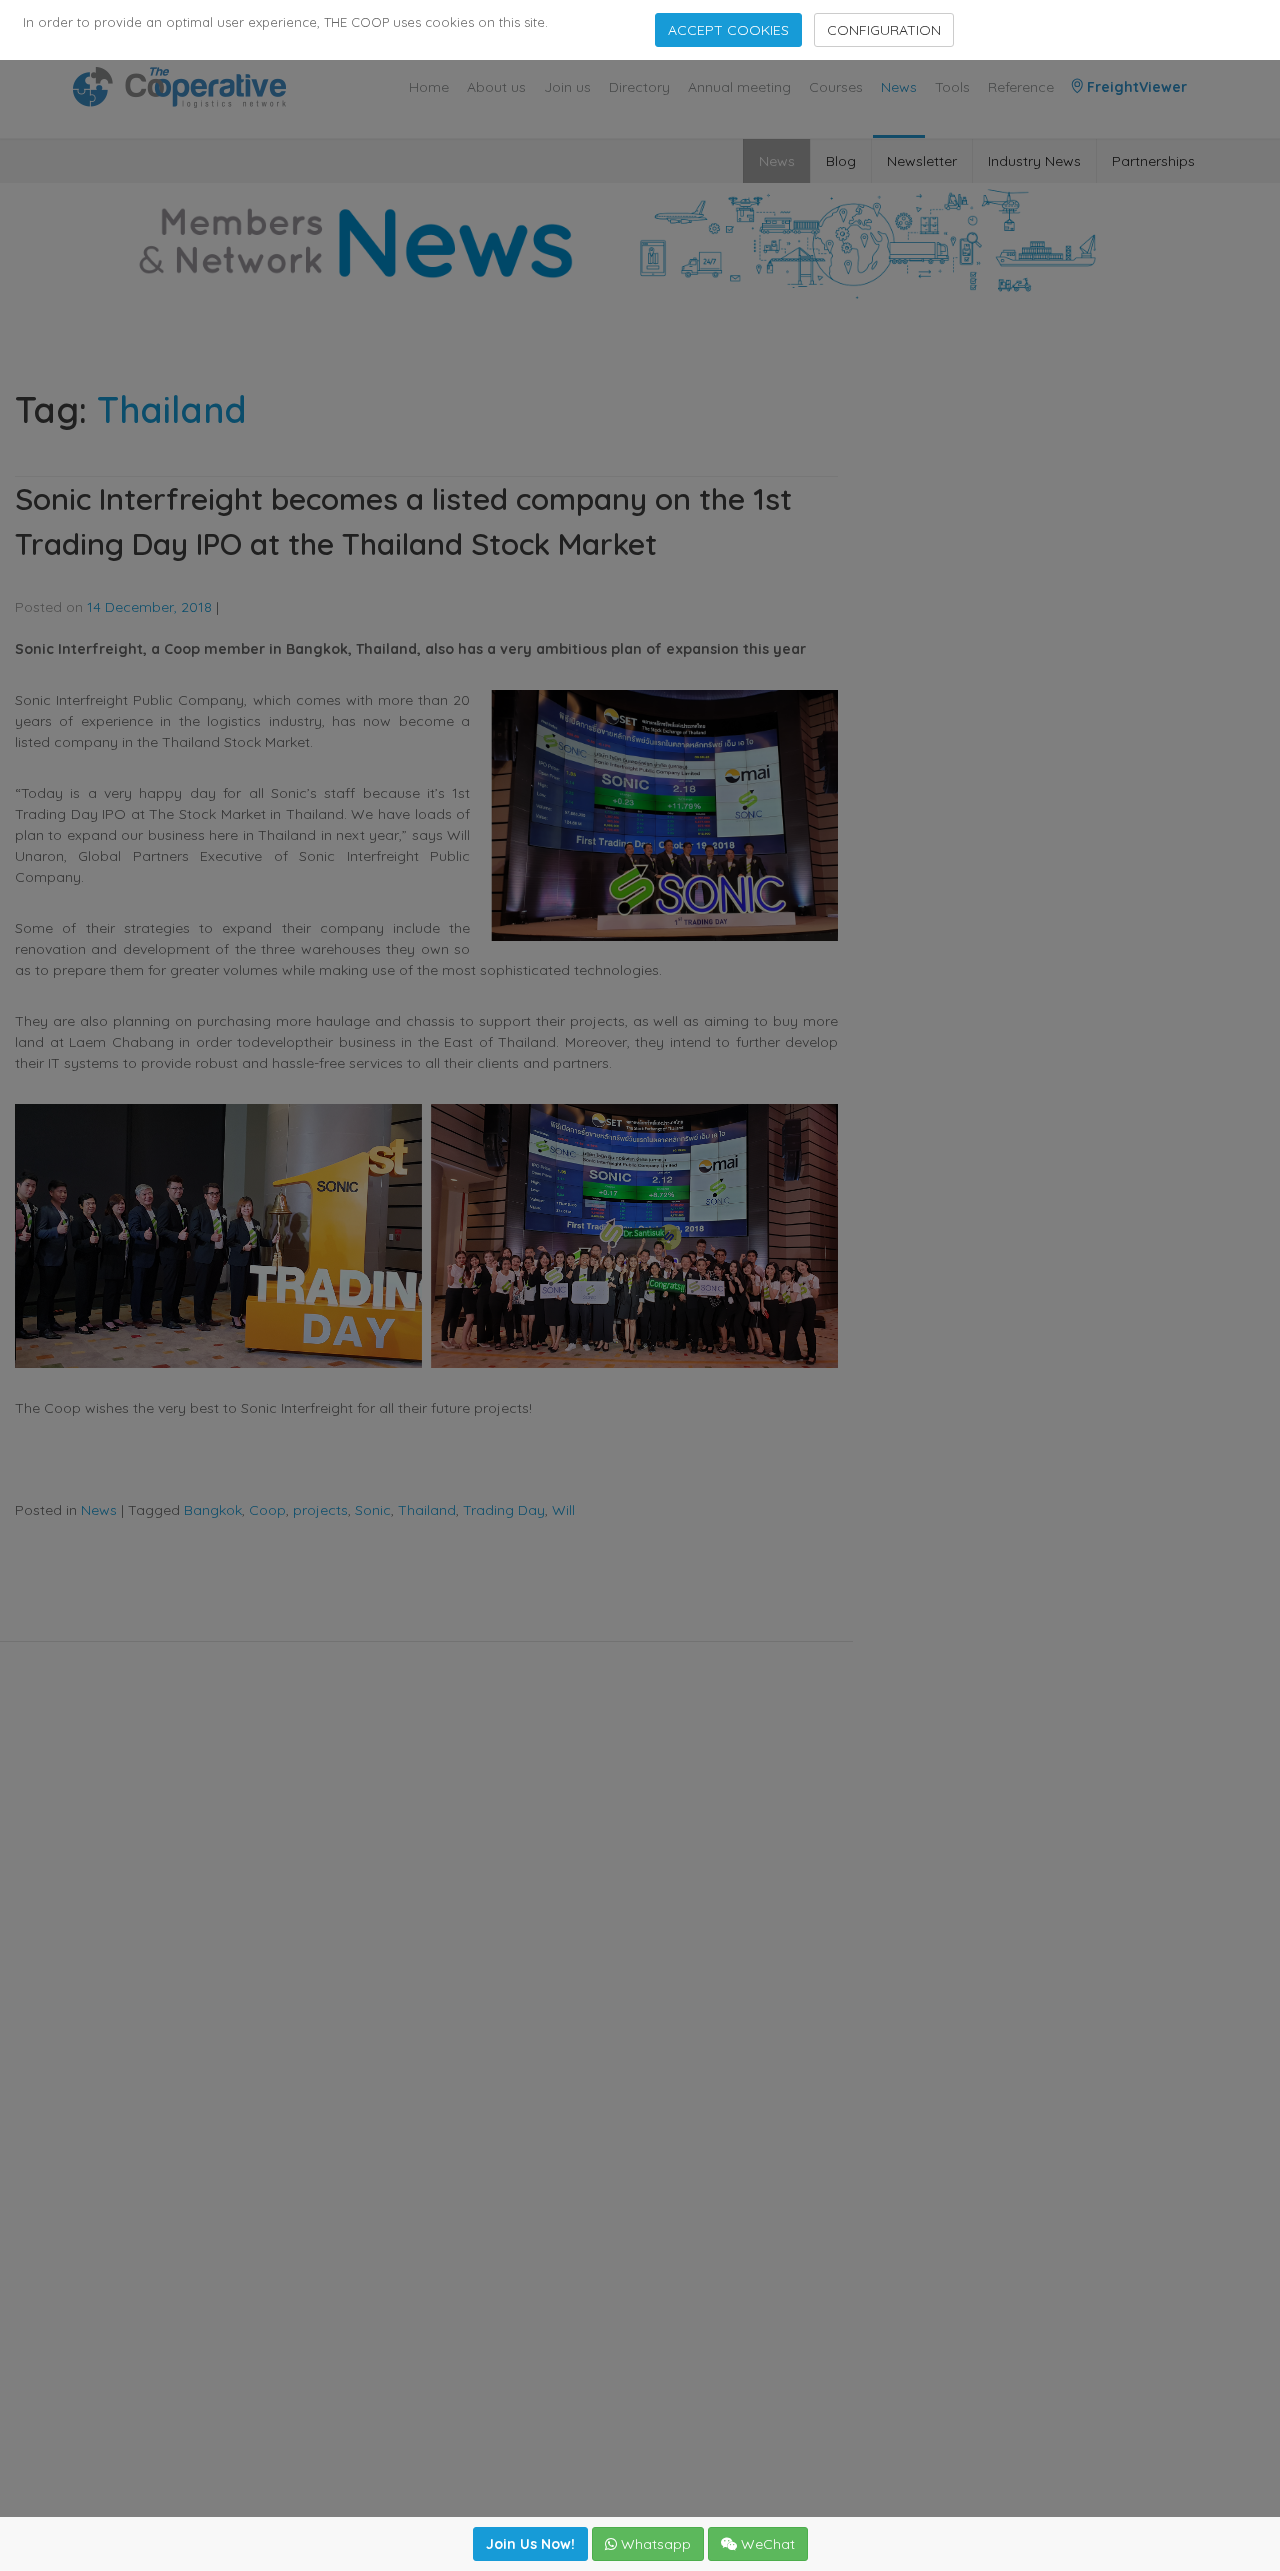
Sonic (373, 1510)
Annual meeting (739, 87)
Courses (836, 87)
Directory (639, 87)
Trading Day (504, 1510)
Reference (1021, 87)
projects (320, 1510)
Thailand (427, 1510)
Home (429, 87)
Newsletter (922, 161)
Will (563, 1510)
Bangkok (213, 1510)
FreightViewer (1135, 87)
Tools (952, 87)
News (899, 87)
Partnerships (1153, 161)
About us (496, 87)
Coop (267, 1510)
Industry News (1034, 161)
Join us (567, 87)
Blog (841, 161)
